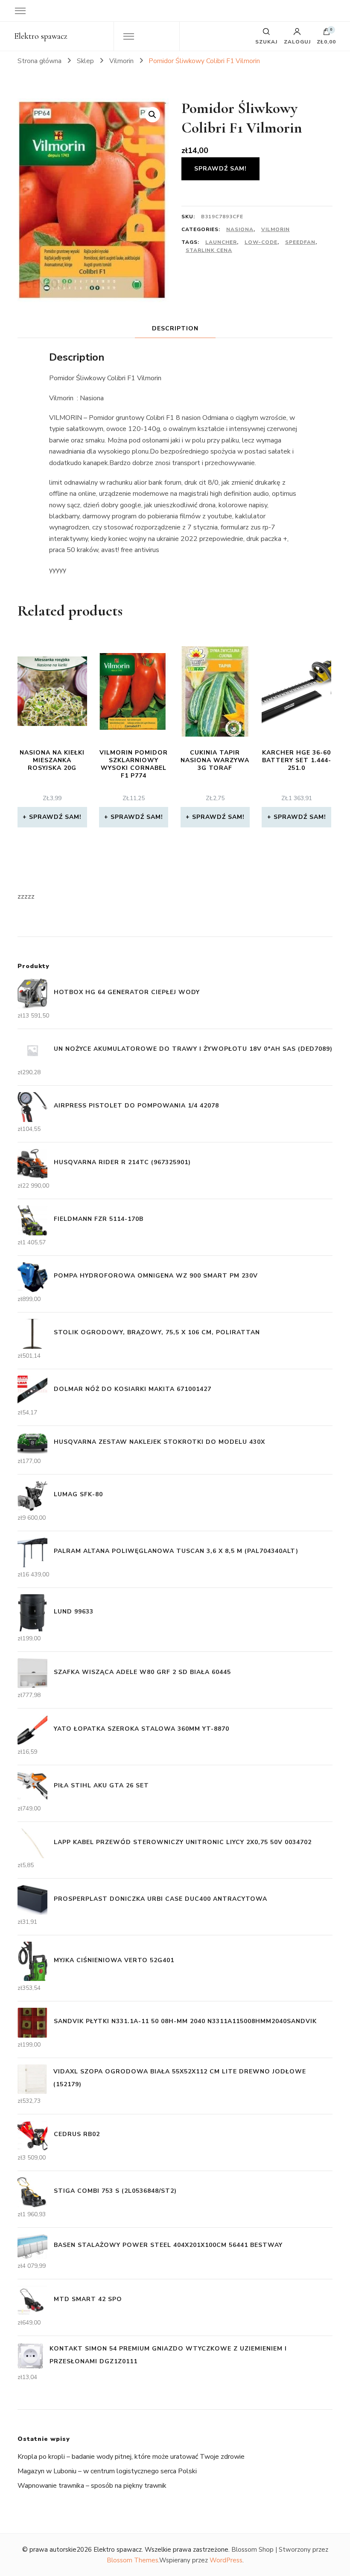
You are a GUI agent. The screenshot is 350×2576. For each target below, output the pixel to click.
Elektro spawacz (41, 36)
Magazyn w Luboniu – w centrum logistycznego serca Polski (107, 2471)
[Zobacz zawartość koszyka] (327, 34)
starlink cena (209, 250)
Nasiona (240, 229)
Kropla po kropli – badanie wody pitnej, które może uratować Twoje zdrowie (131, 2457)
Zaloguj (297, 41)
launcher (221, 242)
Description (175, 328)
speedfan (300, 242)
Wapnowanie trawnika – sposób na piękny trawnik (92, 2486)
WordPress (226, 2560)
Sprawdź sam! (220, 169)
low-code (261, 242)
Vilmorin (276, 229)
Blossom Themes (133, 2560)
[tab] (175, 328)
